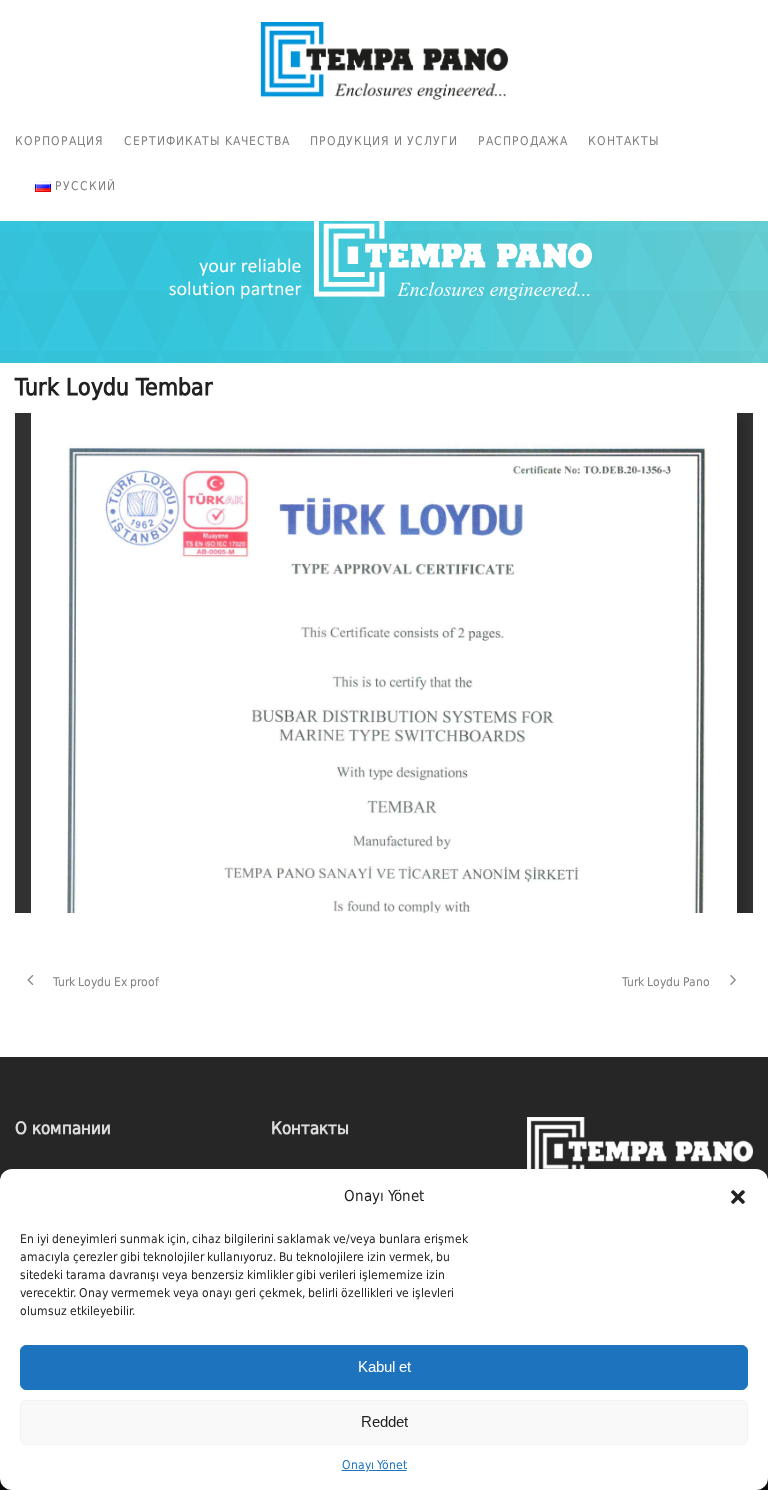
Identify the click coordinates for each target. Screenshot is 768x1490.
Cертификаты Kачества (207, 141)
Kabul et (384, 1366)
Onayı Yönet (374, 1465)
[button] (738, 1197)
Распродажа (523, 141)
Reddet (384, 1421)
